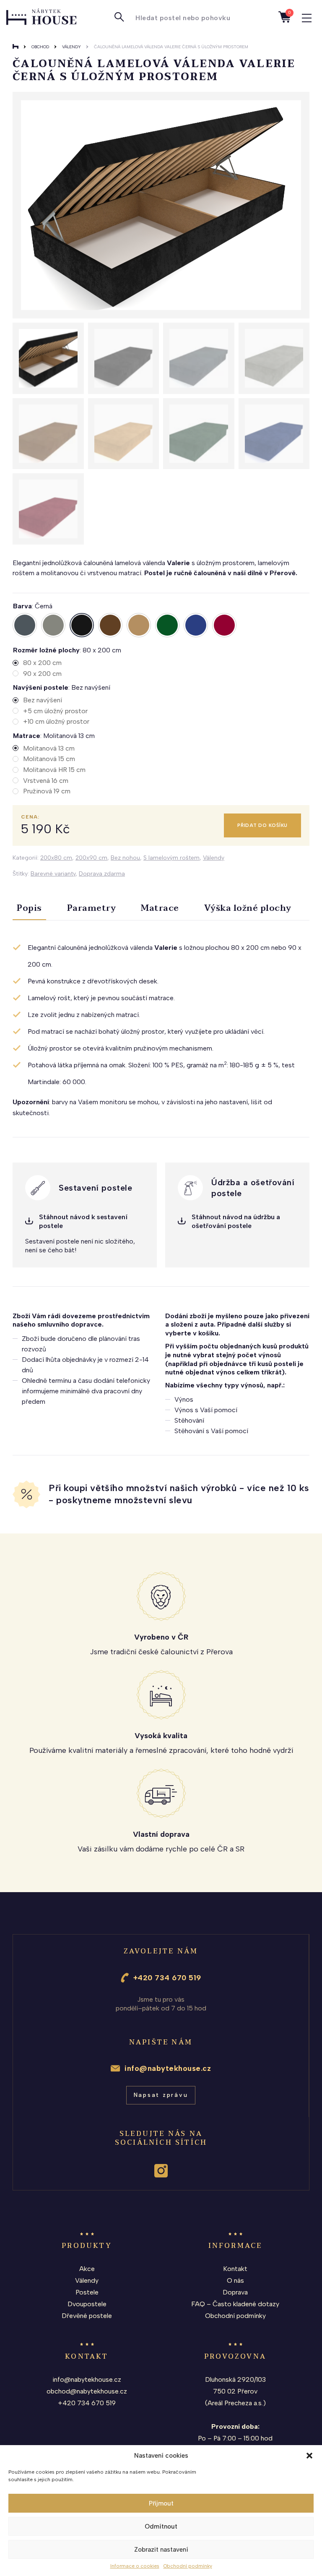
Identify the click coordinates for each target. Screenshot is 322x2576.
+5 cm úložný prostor (55, 711)
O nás (235, 2280)
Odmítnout (161, 2526)
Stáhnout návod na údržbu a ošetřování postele (236, 1221)
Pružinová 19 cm (47, 791)
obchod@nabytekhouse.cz (87, 2391)
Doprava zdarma (102, 874)
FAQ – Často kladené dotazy (235, 2304)
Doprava (235, 2292)
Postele (87, 2292)
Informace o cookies (135, 2566)
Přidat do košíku (262, 825)
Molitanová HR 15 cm (54, 770)
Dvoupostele (87, 2304)
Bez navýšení (43, 700)
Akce (87, 2269)
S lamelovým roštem (171, 858)
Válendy (71, 47)
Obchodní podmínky (188, 2566)
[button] (309, 2456)
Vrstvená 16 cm (46, 781)
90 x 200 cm (42, 674)
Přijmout (161, 2503)
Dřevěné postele (87, 2316)
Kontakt (235, 2269)
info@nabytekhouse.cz (168, 2068)
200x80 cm (56, 858)
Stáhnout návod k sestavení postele (83, 1221)
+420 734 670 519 (167, 1978)
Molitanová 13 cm (49, 748)
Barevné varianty (53, 874)
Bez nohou (125, 858)
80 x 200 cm (42, 663)
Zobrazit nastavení (161, 2550)
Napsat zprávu (161, 2095)
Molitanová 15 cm (49, 759)
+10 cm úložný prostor (56, 721)
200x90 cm (91, 858)
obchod (40, 47)
